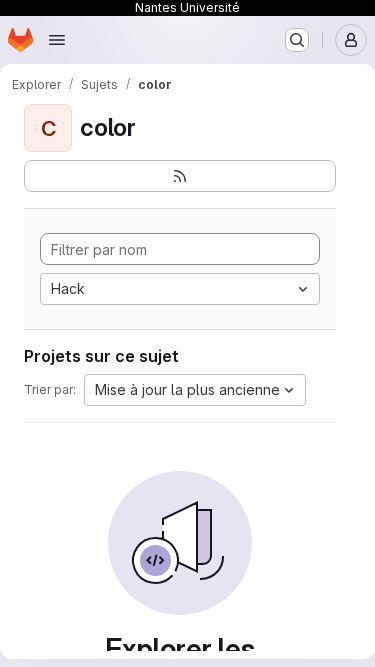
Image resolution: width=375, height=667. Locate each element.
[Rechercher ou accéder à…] (297, 40)
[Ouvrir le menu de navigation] (57, 40)
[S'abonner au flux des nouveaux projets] (180, 176)
